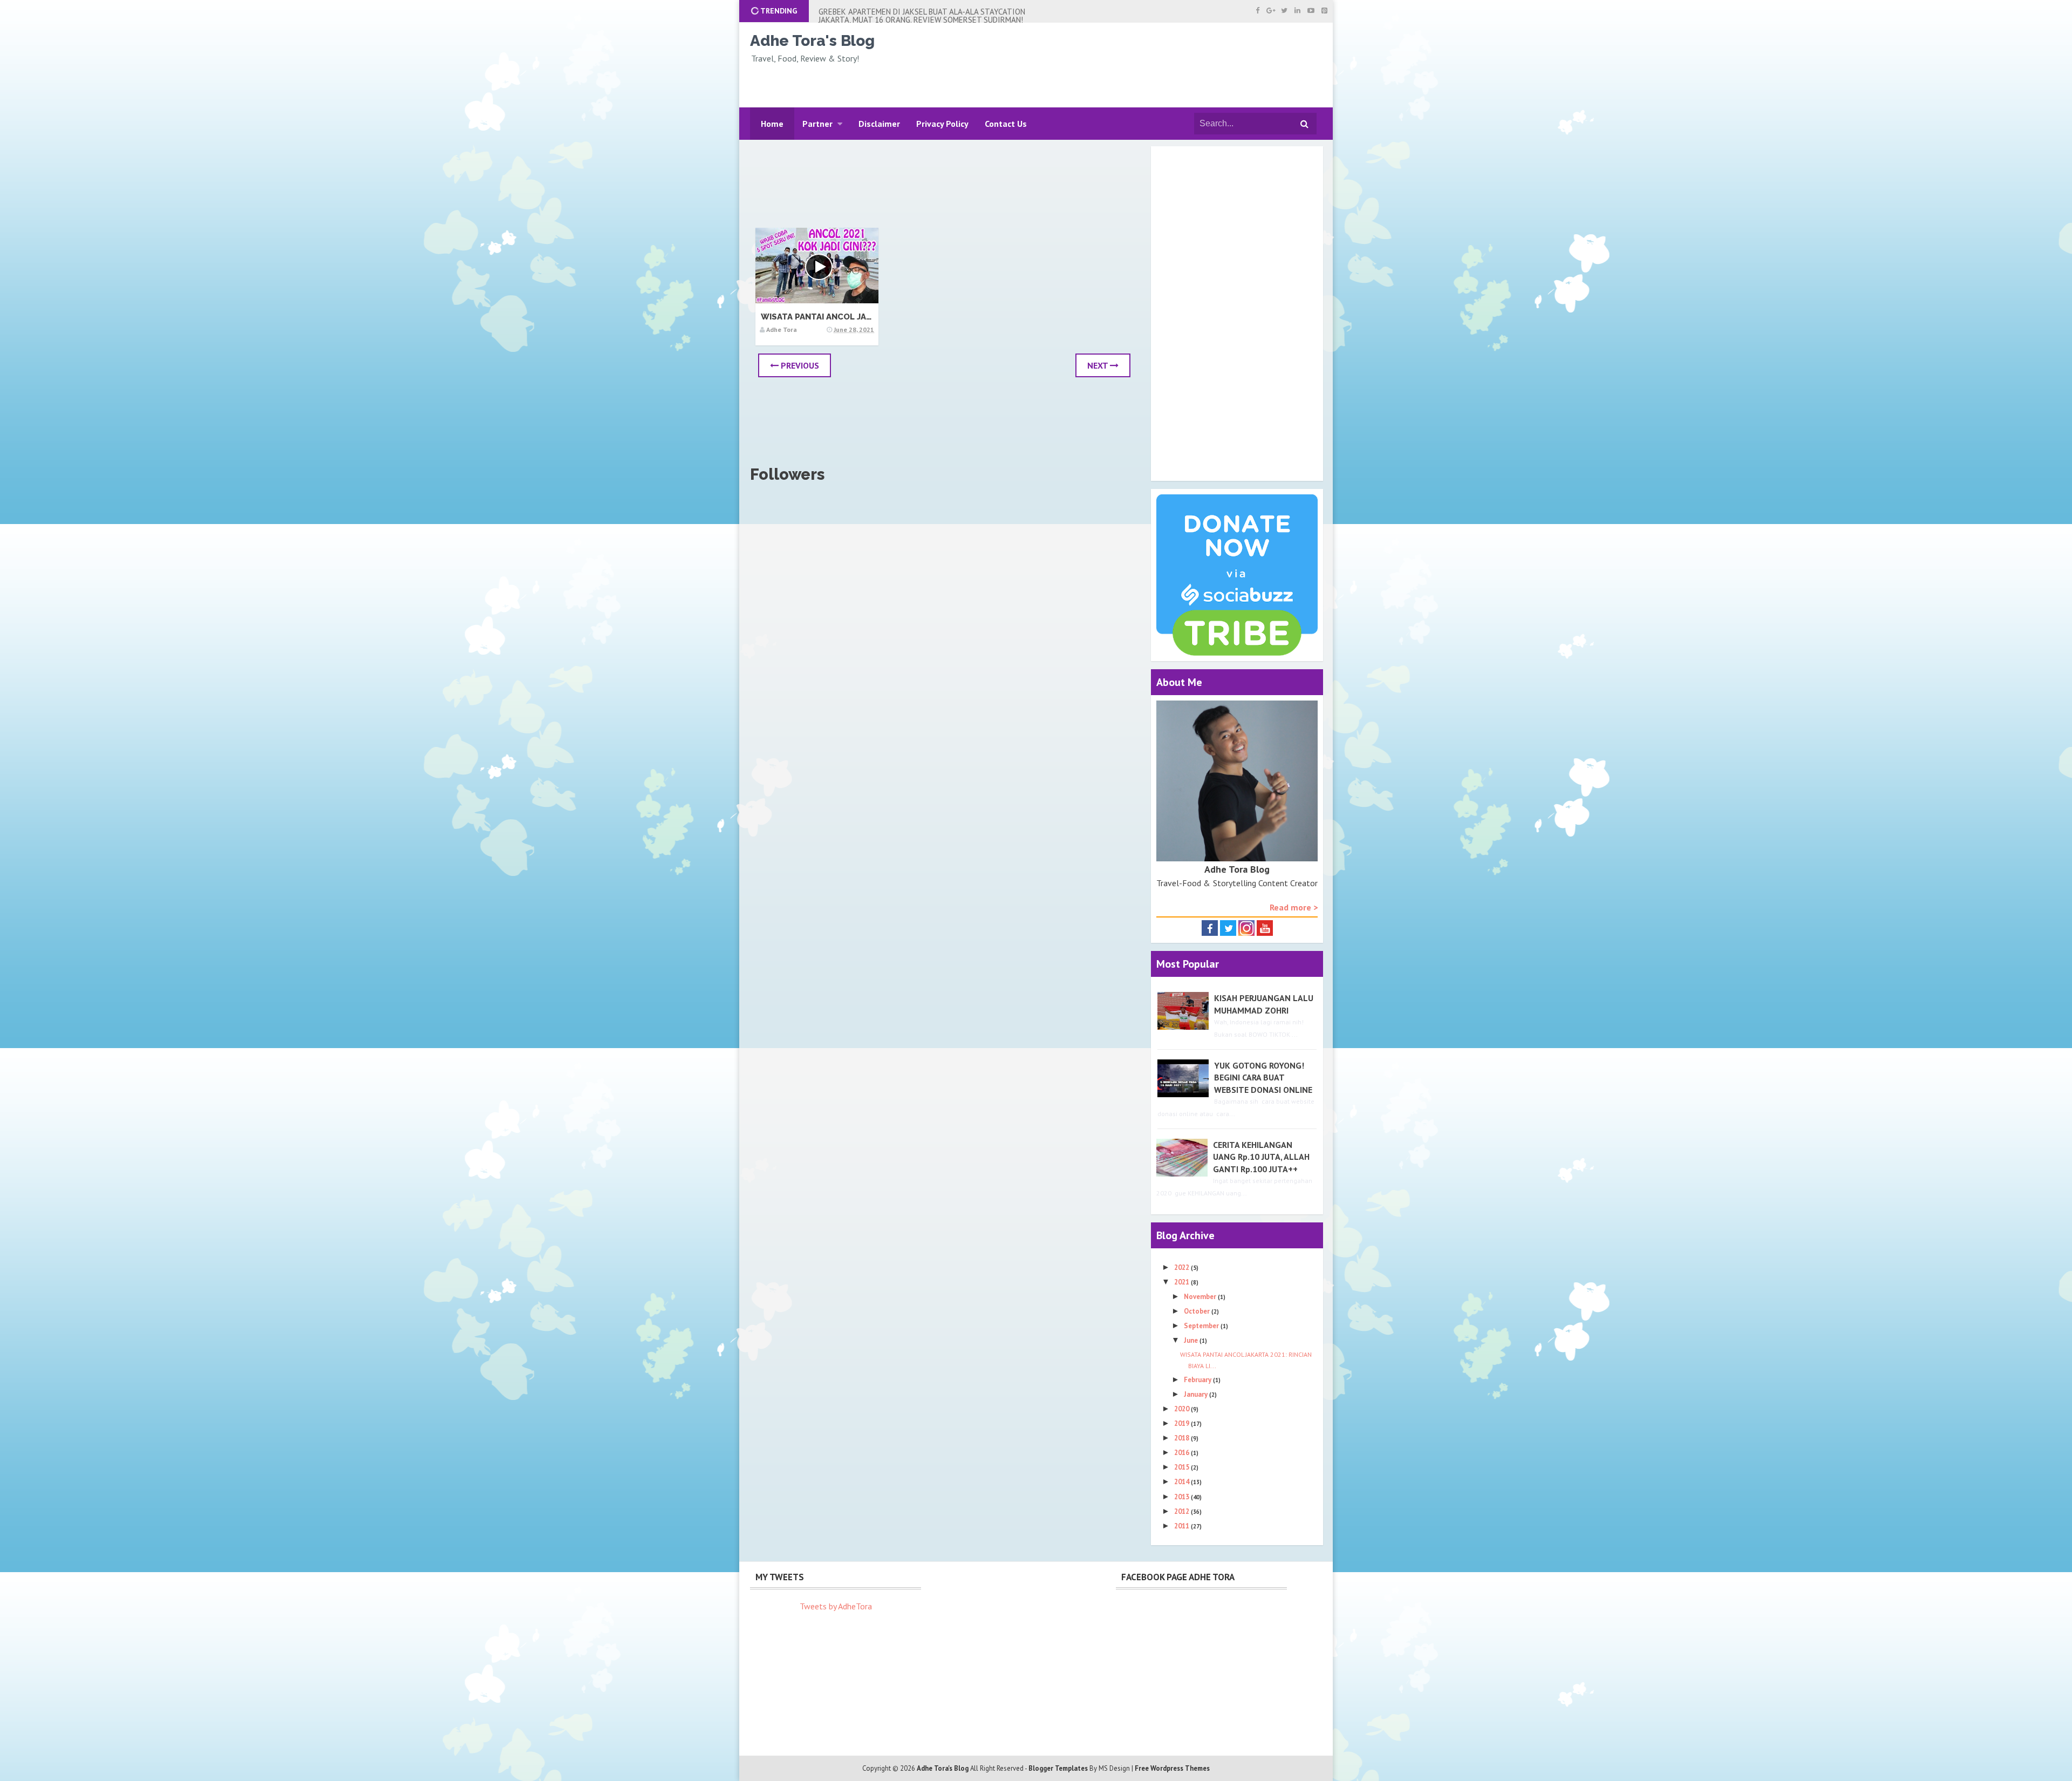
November (1201, 1297)
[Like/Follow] (1210, 927)
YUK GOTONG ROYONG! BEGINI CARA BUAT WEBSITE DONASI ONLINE (1263, 1078)
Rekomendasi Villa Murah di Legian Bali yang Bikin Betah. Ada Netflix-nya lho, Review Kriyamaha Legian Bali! (924, 16)
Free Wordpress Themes (1172, 1768)
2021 (1182, 1282)
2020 (1182, 1409)
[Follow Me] (1228, 927)
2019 (1182, 1423)
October (1198, 1311)
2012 (1182, 1511)
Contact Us (1006, 124)
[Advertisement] (1131, 66)
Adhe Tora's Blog (812, 41)
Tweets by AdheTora (836, 1606)
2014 (1182, 1482)
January (1197, 1394)
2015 (1182, 1467)
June (1192, 1340)
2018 (1182, 1438)
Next (1099, 365)
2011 (1182, 1526)
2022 (1182, 1267)
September (1202, 1326)
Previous (799, 365)
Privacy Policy (942, 124)
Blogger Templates (1058, 1768)
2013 (1182, 1497)
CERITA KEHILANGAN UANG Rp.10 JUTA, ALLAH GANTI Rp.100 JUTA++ (1261, 1157)
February (1198, 1380)
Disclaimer (879, 124)
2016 (1182, 1453)
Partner (817, 124)
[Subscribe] (1265, 927)
